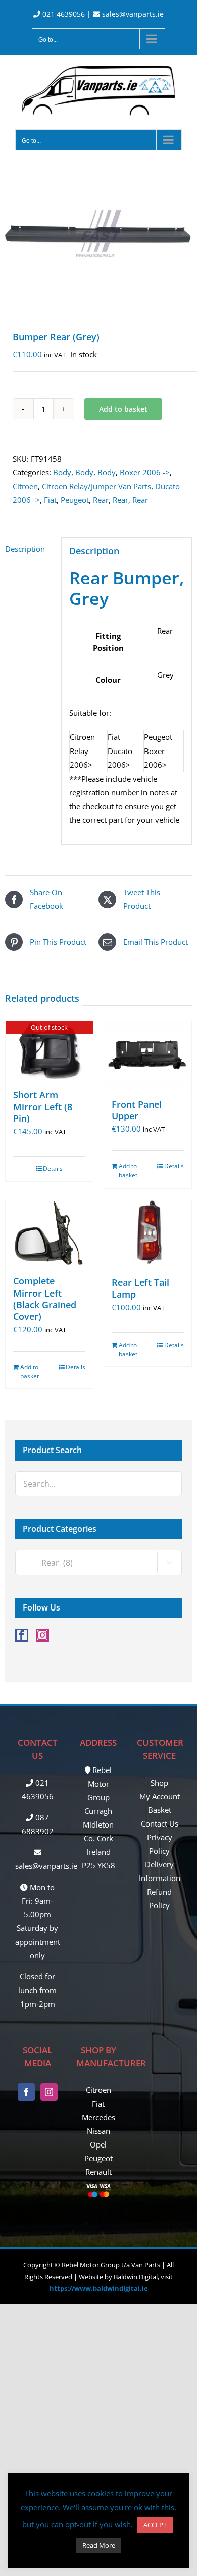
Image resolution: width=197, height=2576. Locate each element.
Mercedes (98, 2117)
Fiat (50, 500)
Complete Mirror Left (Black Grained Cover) (45, 1299)
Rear (101, 500)
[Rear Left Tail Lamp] (148, 1233)
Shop (159, 1783)
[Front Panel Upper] (148, 1055)
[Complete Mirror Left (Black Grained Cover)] (49, 1232)
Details (53, 1169)
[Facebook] (22, 1635)
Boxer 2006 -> (145, 472)
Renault (98, 2172)
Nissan (98, 2131)
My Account (160, 1796)
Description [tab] (25, 549)
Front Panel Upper (137, 1110)
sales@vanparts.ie (132, 14)
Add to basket (123, 409)
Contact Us (160, 1823)
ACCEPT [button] (155, 2525)
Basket (160, 1810)
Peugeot (75, 500)
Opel (98, 2144)
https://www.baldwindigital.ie (99, 2288)
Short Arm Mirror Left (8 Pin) (43, 1107)
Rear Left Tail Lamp (140, 1288)
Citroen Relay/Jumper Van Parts (96, 486)
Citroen (25, 486)
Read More (99, 2545)
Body (62, 472)
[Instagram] (42, 1635)
